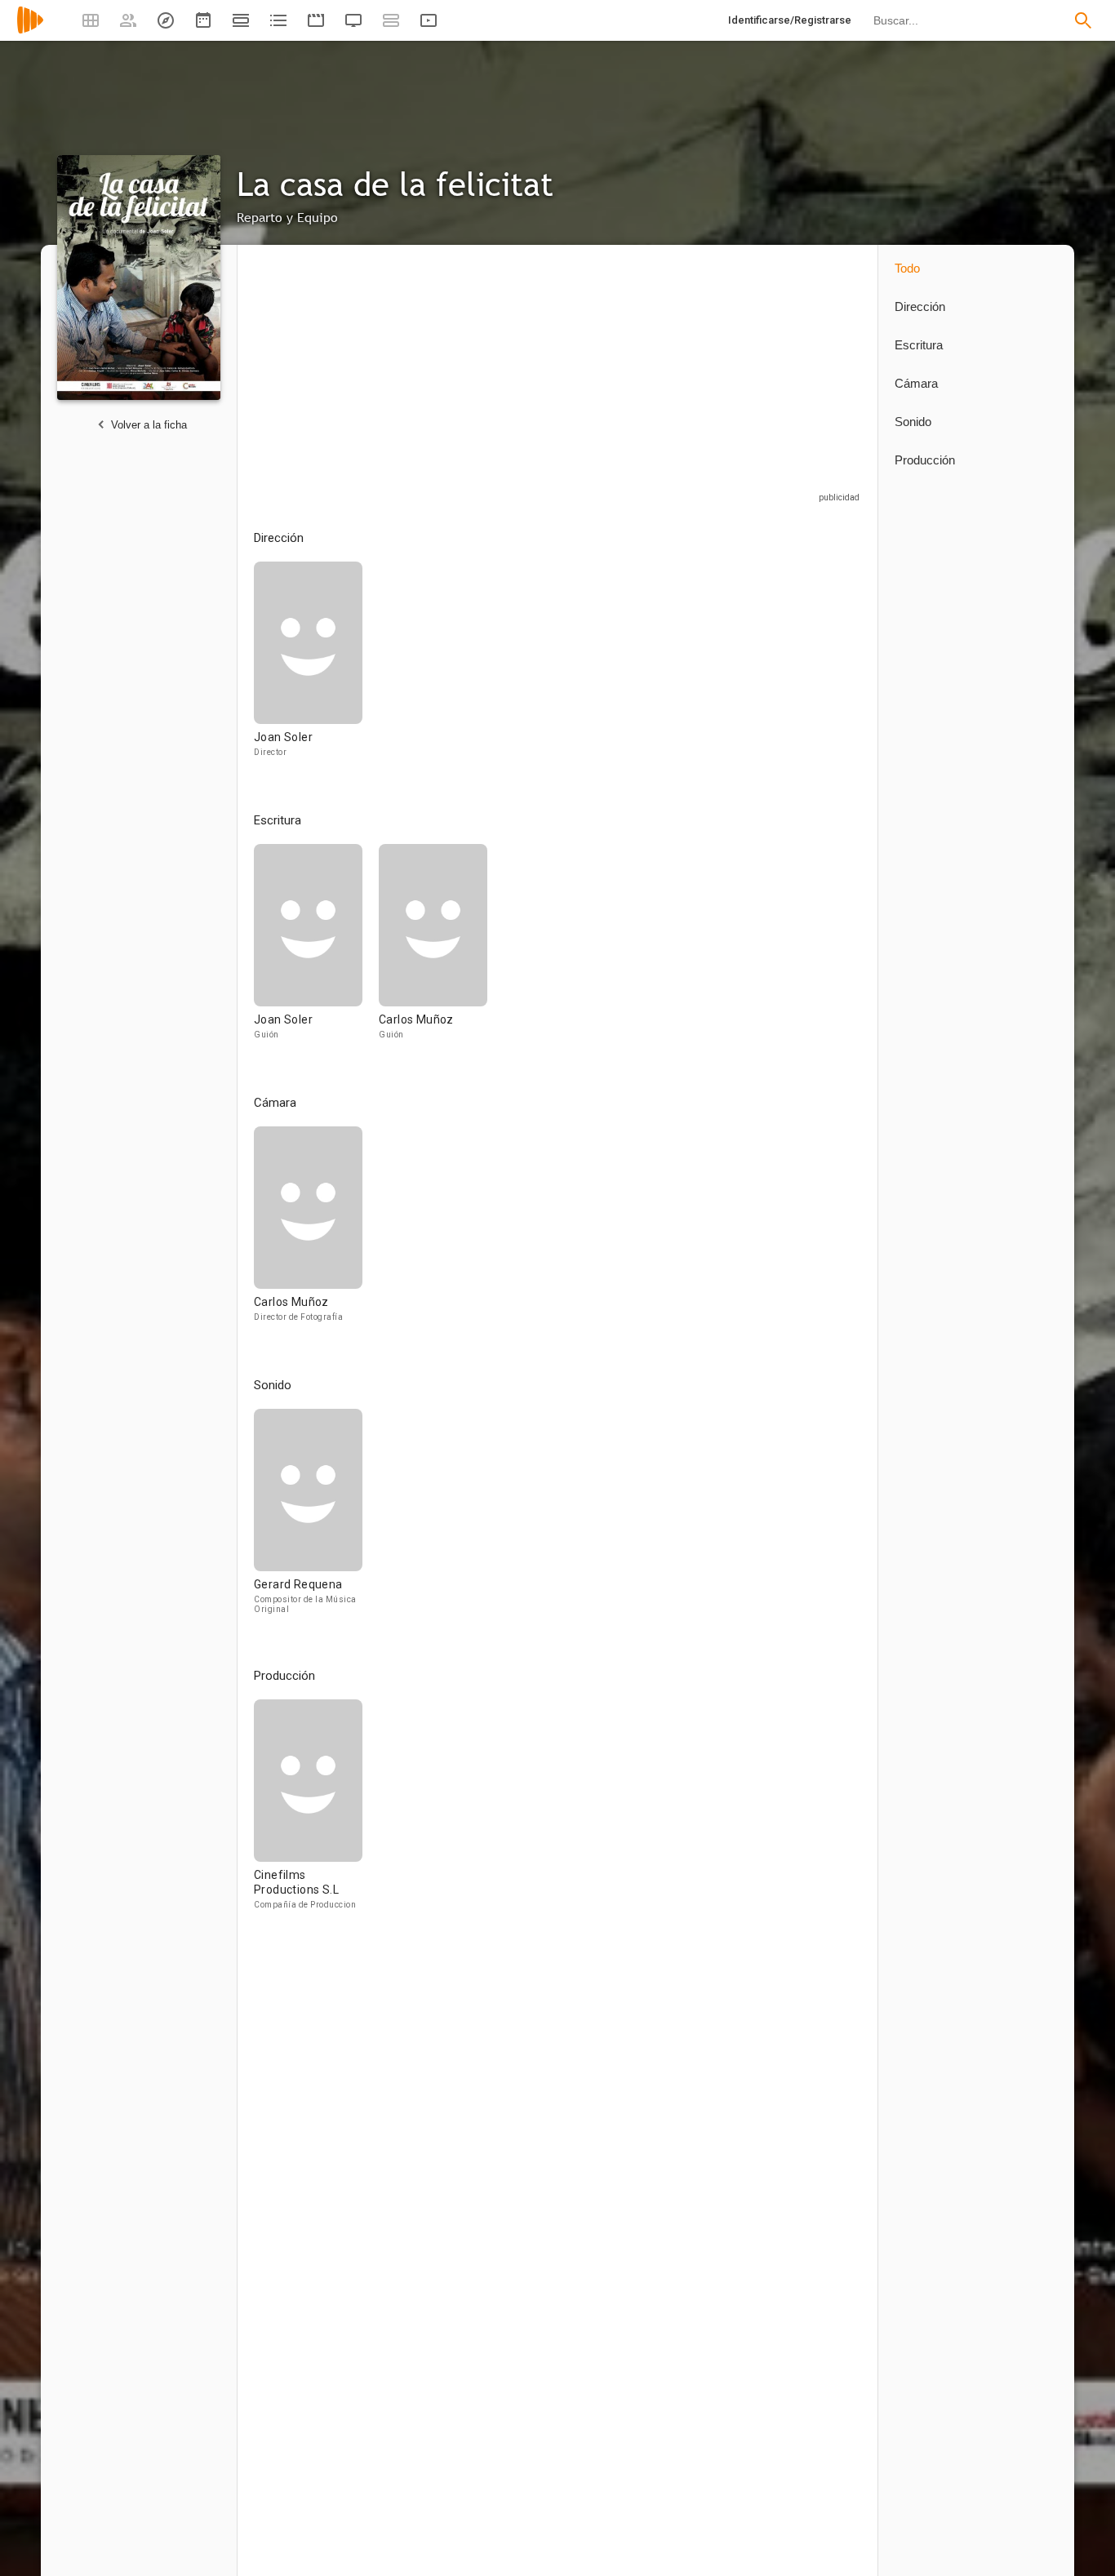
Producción (925, 460)
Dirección (920, 306)
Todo (907, 268)
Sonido (913, 422)
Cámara (916, 383)
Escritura (919, 345)
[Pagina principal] (30, 31)
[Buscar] (1083, 20)
